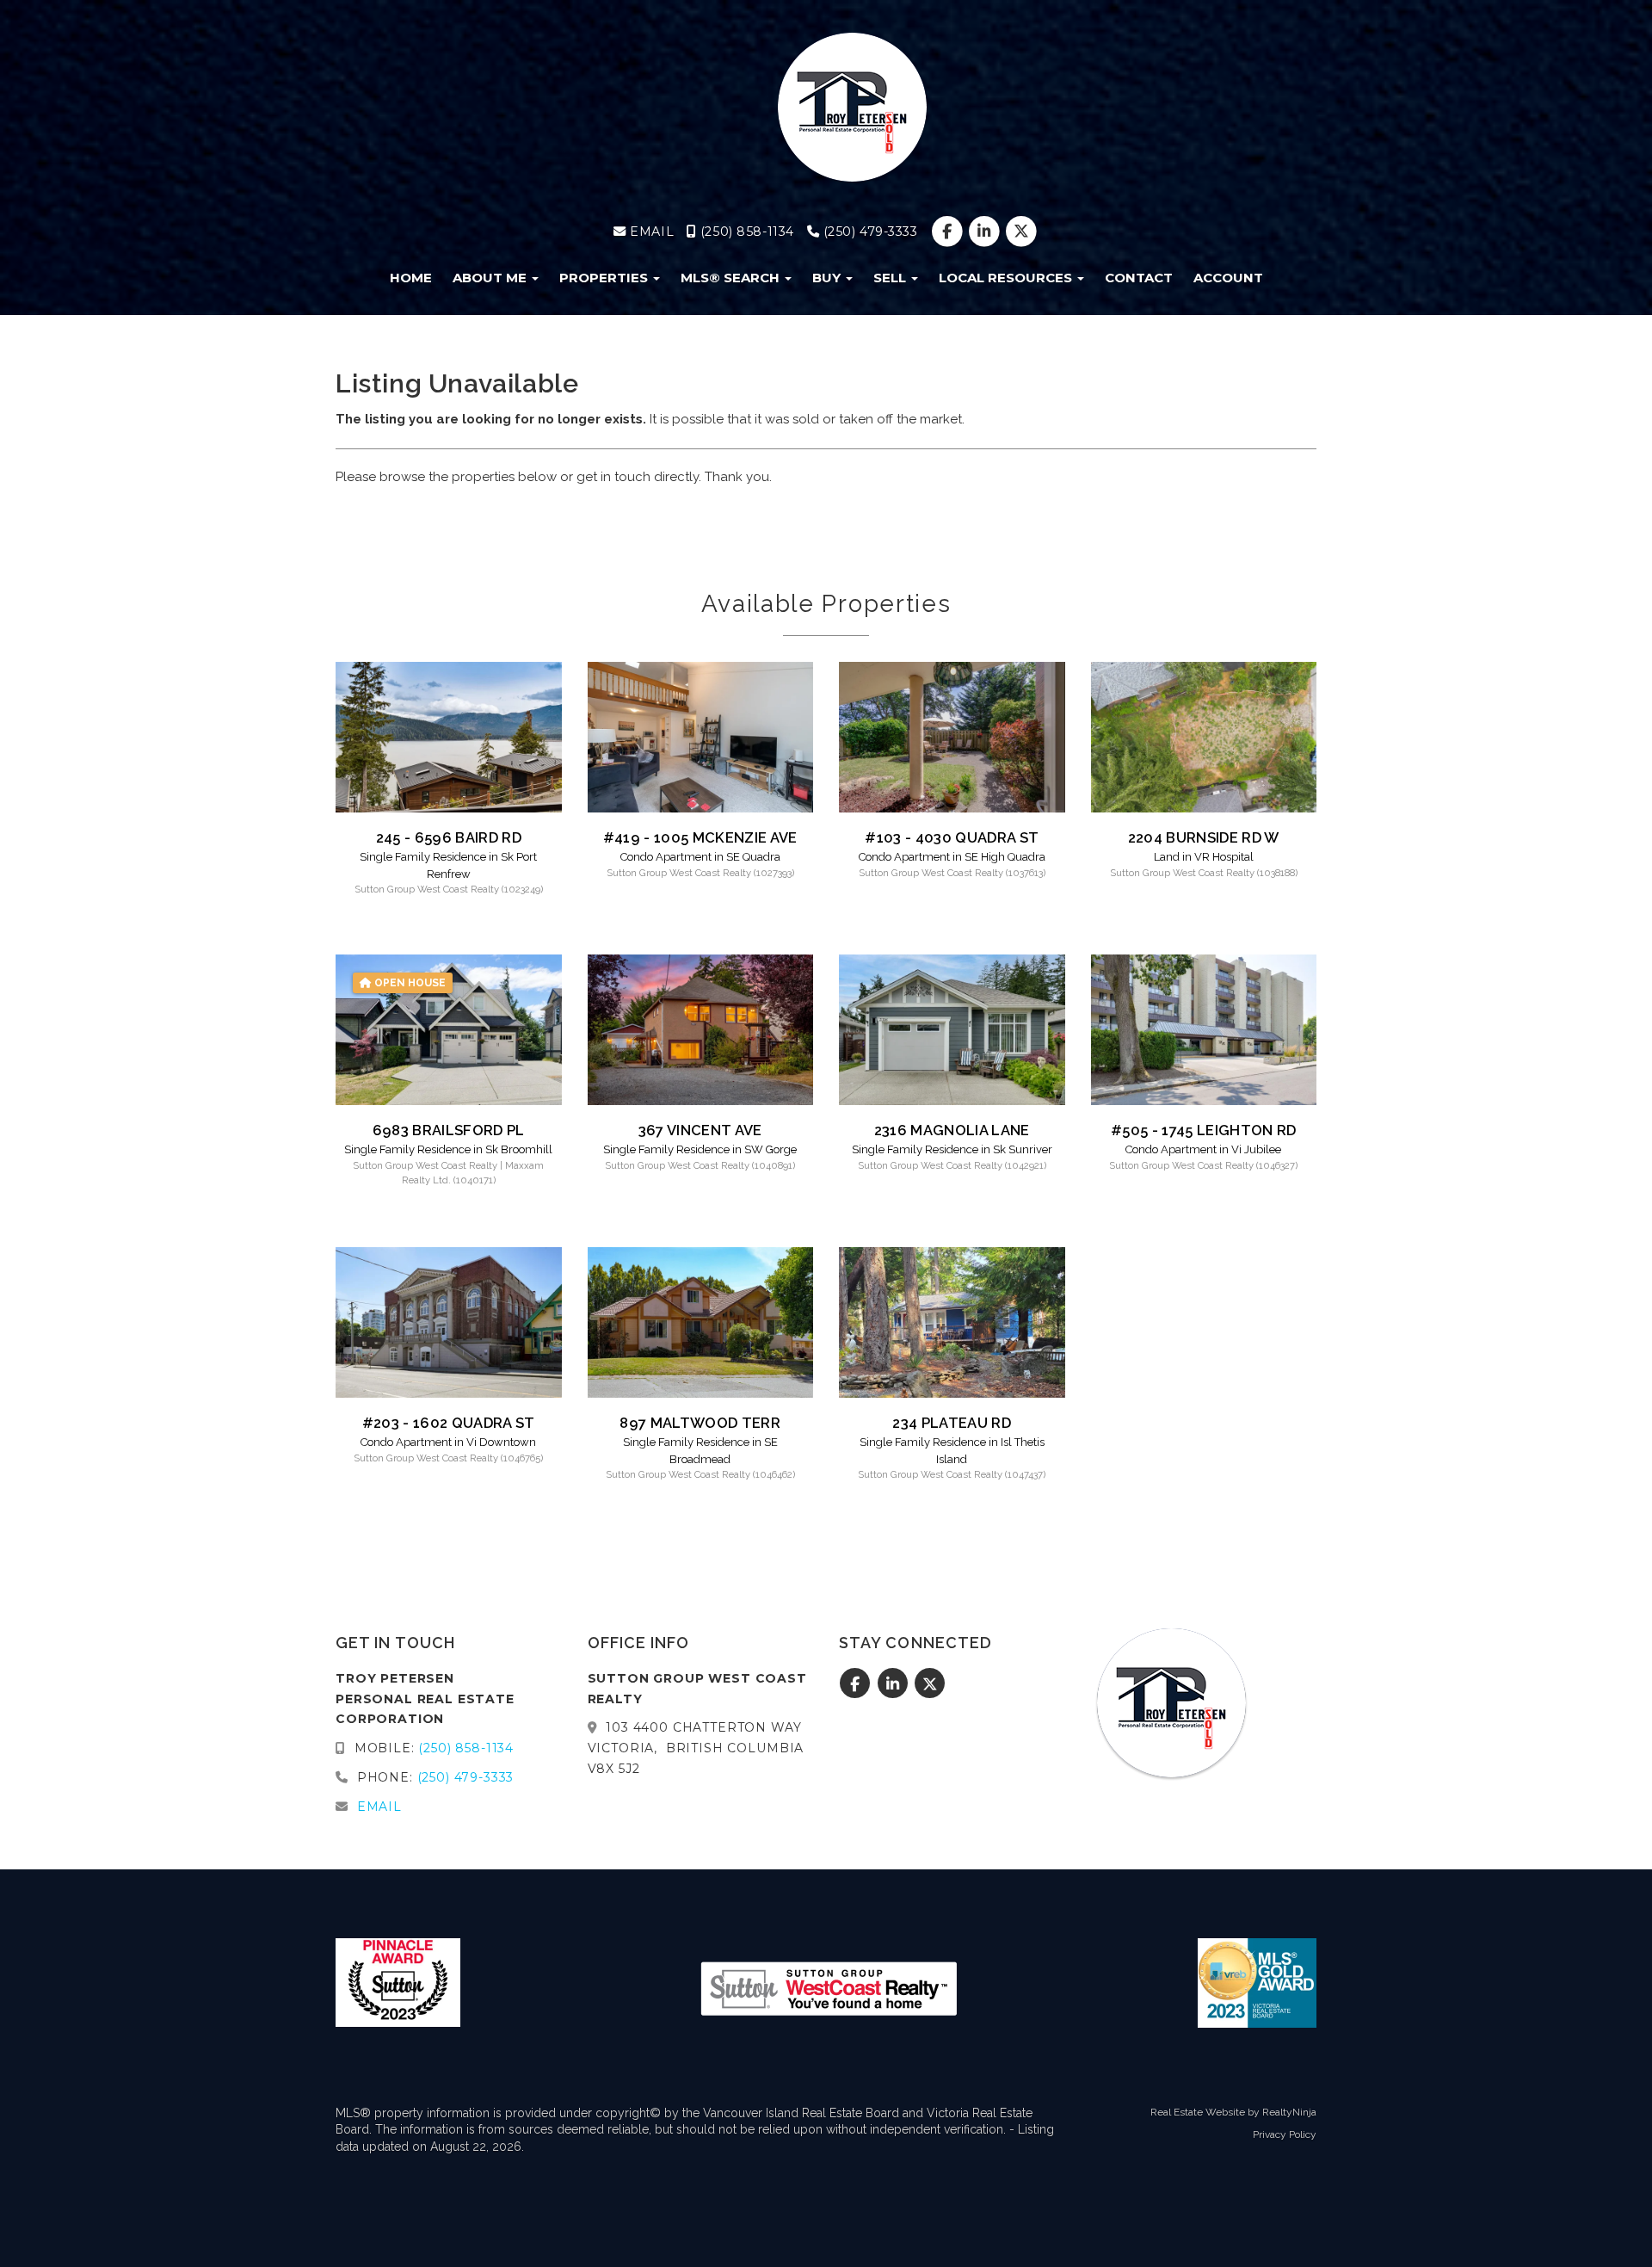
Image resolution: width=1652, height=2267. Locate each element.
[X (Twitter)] (1022, 232)
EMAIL (650, 232)
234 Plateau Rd (952, 1423)
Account (1228, 278)
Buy (828, 278)
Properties (605, 278)
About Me (491, 278)
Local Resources (1007, 278)
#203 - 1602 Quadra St (449, 1423)
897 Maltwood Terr (700, 1423)
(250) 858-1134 (745, 232)
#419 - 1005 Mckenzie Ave (700, 837)
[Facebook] (949, 232)
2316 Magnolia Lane (952, 1130)
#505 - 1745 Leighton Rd (1204, 1130)
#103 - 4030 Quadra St (952, 837)
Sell (891, 278)
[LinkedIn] (986, 232)
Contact (1139, 278)
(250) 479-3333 (869, 232)
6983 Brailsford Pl (449, 1130)
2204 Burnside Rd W (1204, 837)
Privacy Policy (1285, 2134)
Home (411, 278)
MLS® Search (732, 278)
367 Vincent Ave (700, 1130)
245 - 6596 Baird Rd (449, 837)
